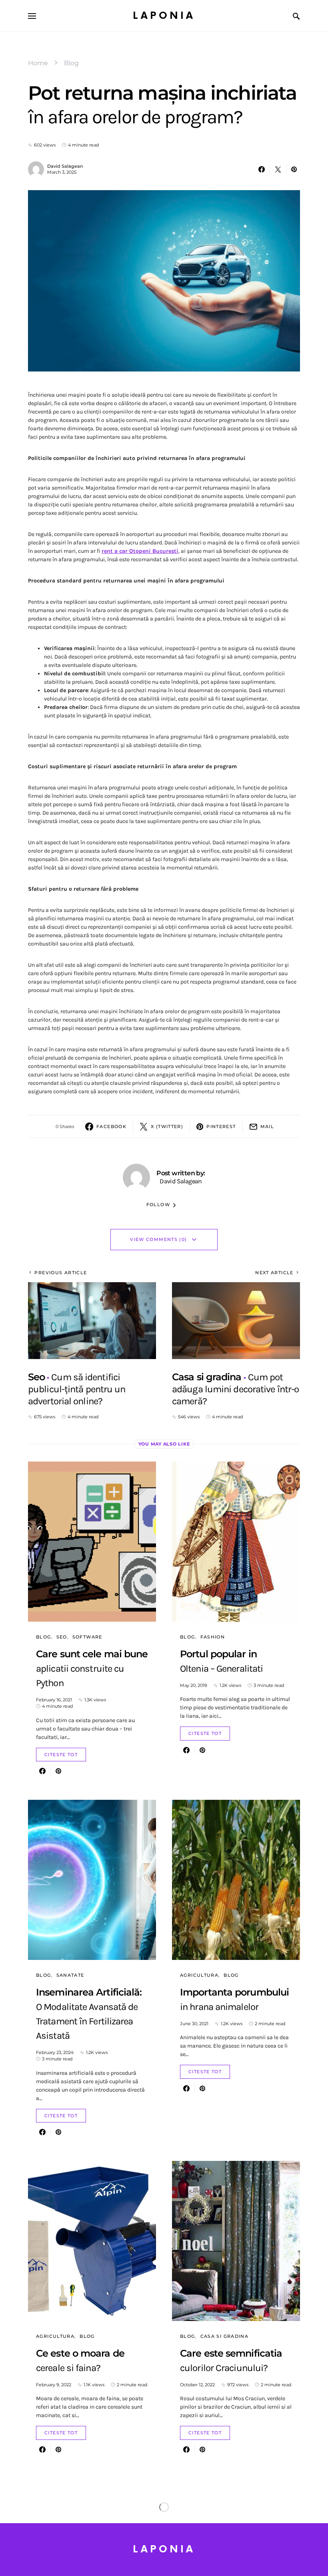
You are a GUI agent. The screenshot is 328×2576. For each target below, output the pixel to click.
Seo (62, 1637)
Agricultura (199, 1975)
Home (38, 63)
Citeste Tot (61, 1755)
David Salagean (65, 166)
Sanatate (70, 1975)
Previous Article (61, 1273)
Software (87, 1637)
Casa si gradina (225, 2336)
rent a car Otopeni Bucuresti (140, 551)
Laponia (164, 16)
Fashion (213, 1637)
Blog (71, 63)
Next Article (274, 1273)
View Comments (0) (158, 1239)
